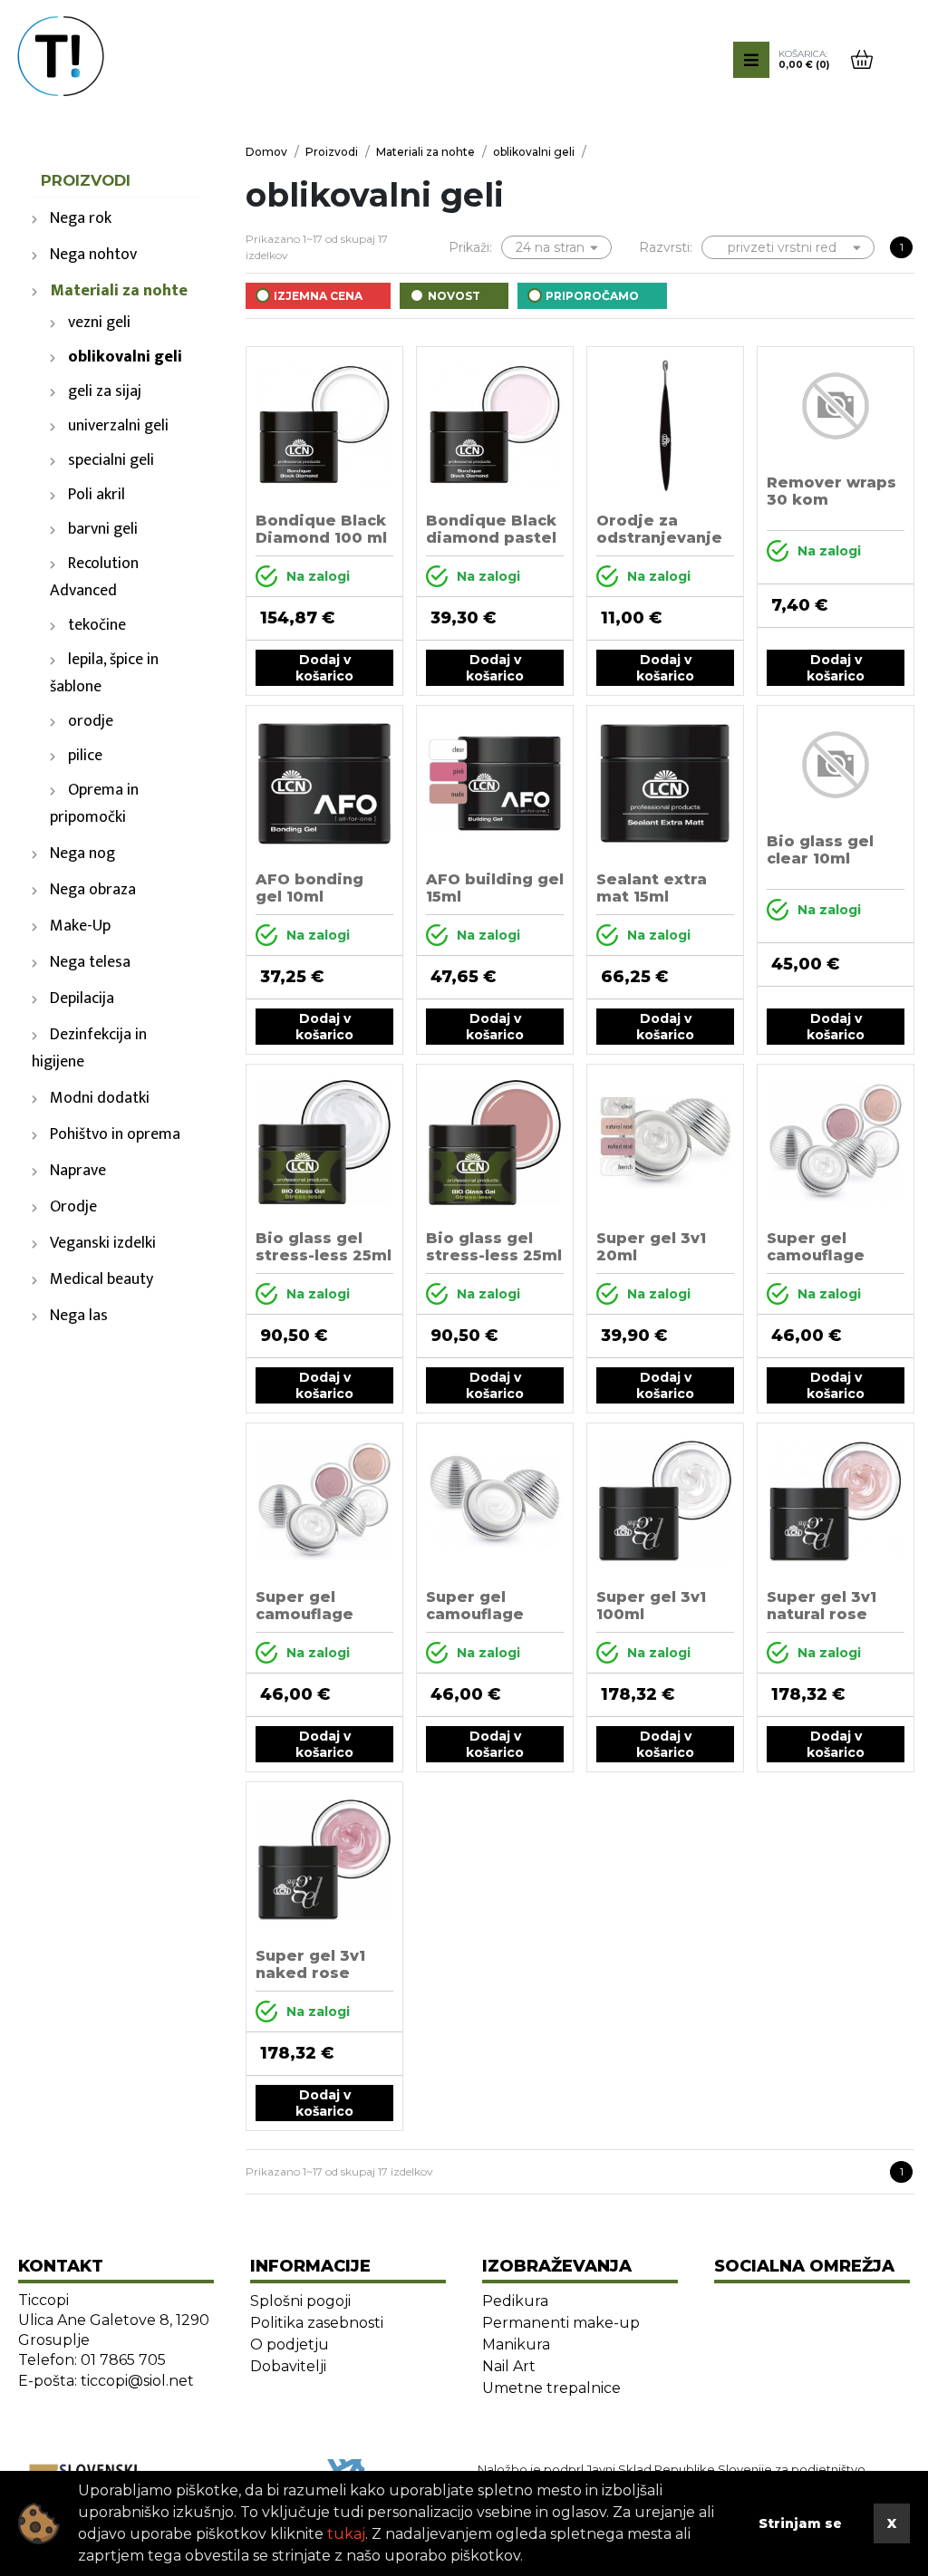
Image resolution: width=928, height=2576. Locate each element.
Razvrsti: (666, 247)
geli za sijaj (105, 391)
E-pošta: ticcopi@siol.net (106, 2381)
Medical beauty (101, 1279)
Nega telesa (90, 962)
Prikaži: (470, 247)
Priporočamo (592, 296)
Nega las (79, 1316)
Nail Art (509, 2366)
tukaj (346, 2534)
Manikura (516, 2344)
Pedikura (515, 2301)
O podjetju (290, 2344)
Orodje (73, 1207)
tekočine (97, 625)
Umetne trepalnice (551, 2388)
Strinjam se (800, 2523)
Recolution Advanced (94, 577)
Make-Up (80, 926)
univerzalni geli (118, 426)
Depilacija (82, 999)
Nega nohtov (93, 255)
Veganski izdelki (103, 1243)
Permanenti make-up (561, 2323)
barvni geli (103, 529)
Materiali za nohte (119, 291)
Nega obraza (93, 890)
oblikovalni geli (125, 357)
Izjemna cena (318, 296)
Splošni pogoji (300, 2301)
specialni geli (111, 460)
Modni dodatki (100, 1098)
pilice (85, 756)
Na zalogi (318, 576)
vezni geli (99, 323)
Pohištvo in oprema (115, 1134)
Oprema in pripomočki (94, 804)
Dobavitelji (288, 2366)
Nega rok (81, 218)
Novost (454, 296)
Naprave (78, 1171)
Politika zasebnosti (317, 2323)
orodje (91, 721)
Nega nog (82, 854)
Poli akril (97, 495)
